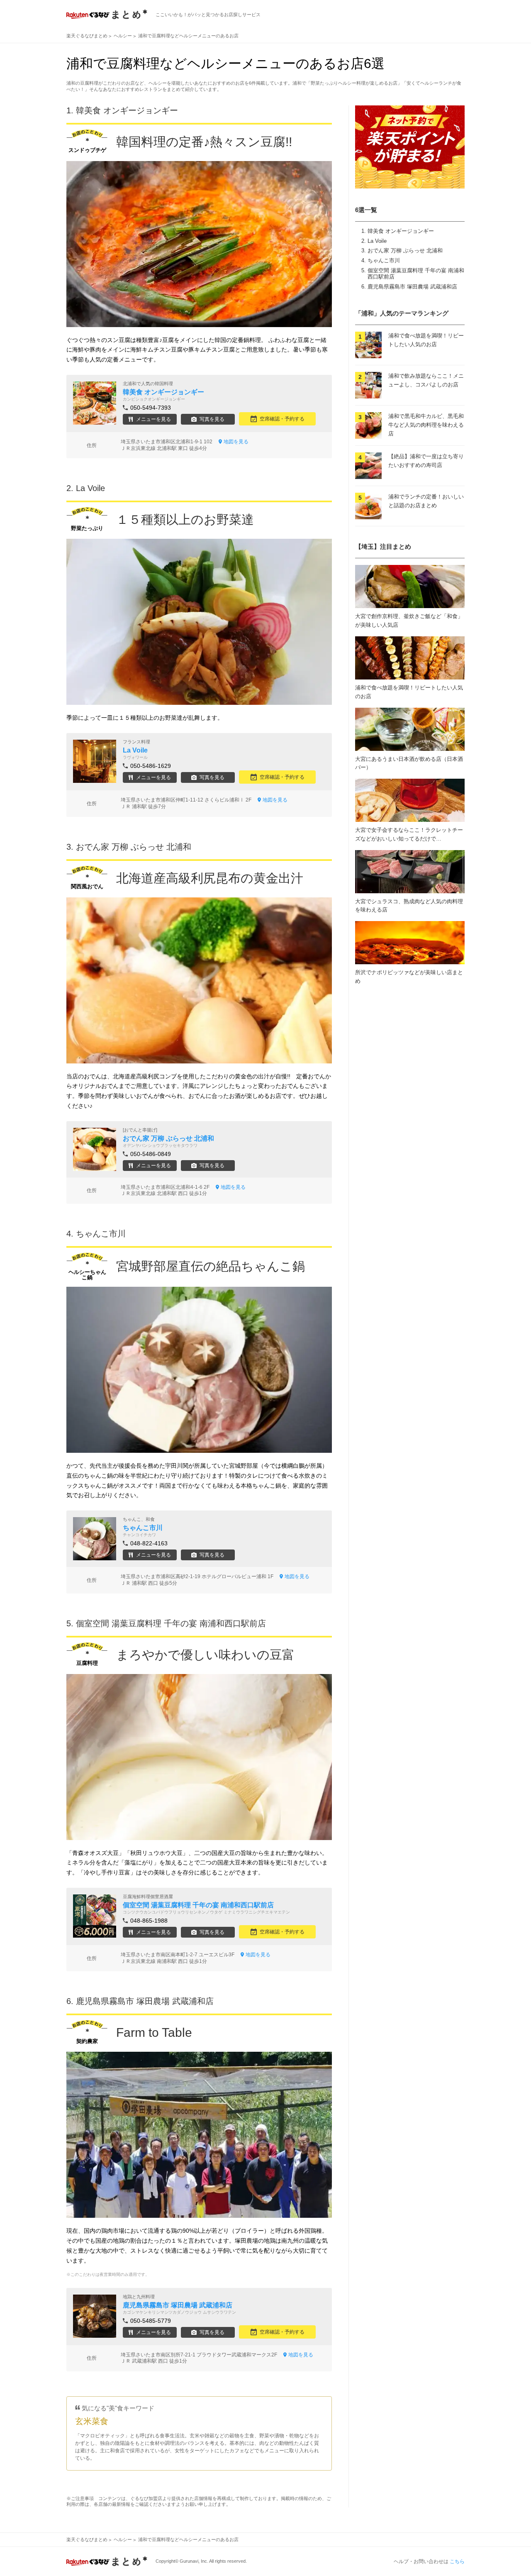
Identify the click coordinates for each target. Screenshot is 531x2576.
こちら (457, 2561)
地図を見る (236, 442)
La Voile (377, 241)
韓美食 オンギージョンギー (401, 231)
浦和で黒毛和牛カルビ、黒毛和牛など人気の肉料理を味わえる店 (426, 425)
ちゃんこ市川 (384, 260)
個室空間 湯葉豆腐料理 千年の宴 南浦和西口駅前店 (171, 1623)
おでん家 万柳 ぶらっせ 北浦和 (405, 251)
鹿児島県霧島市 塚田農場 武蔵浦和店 (412, 287)
